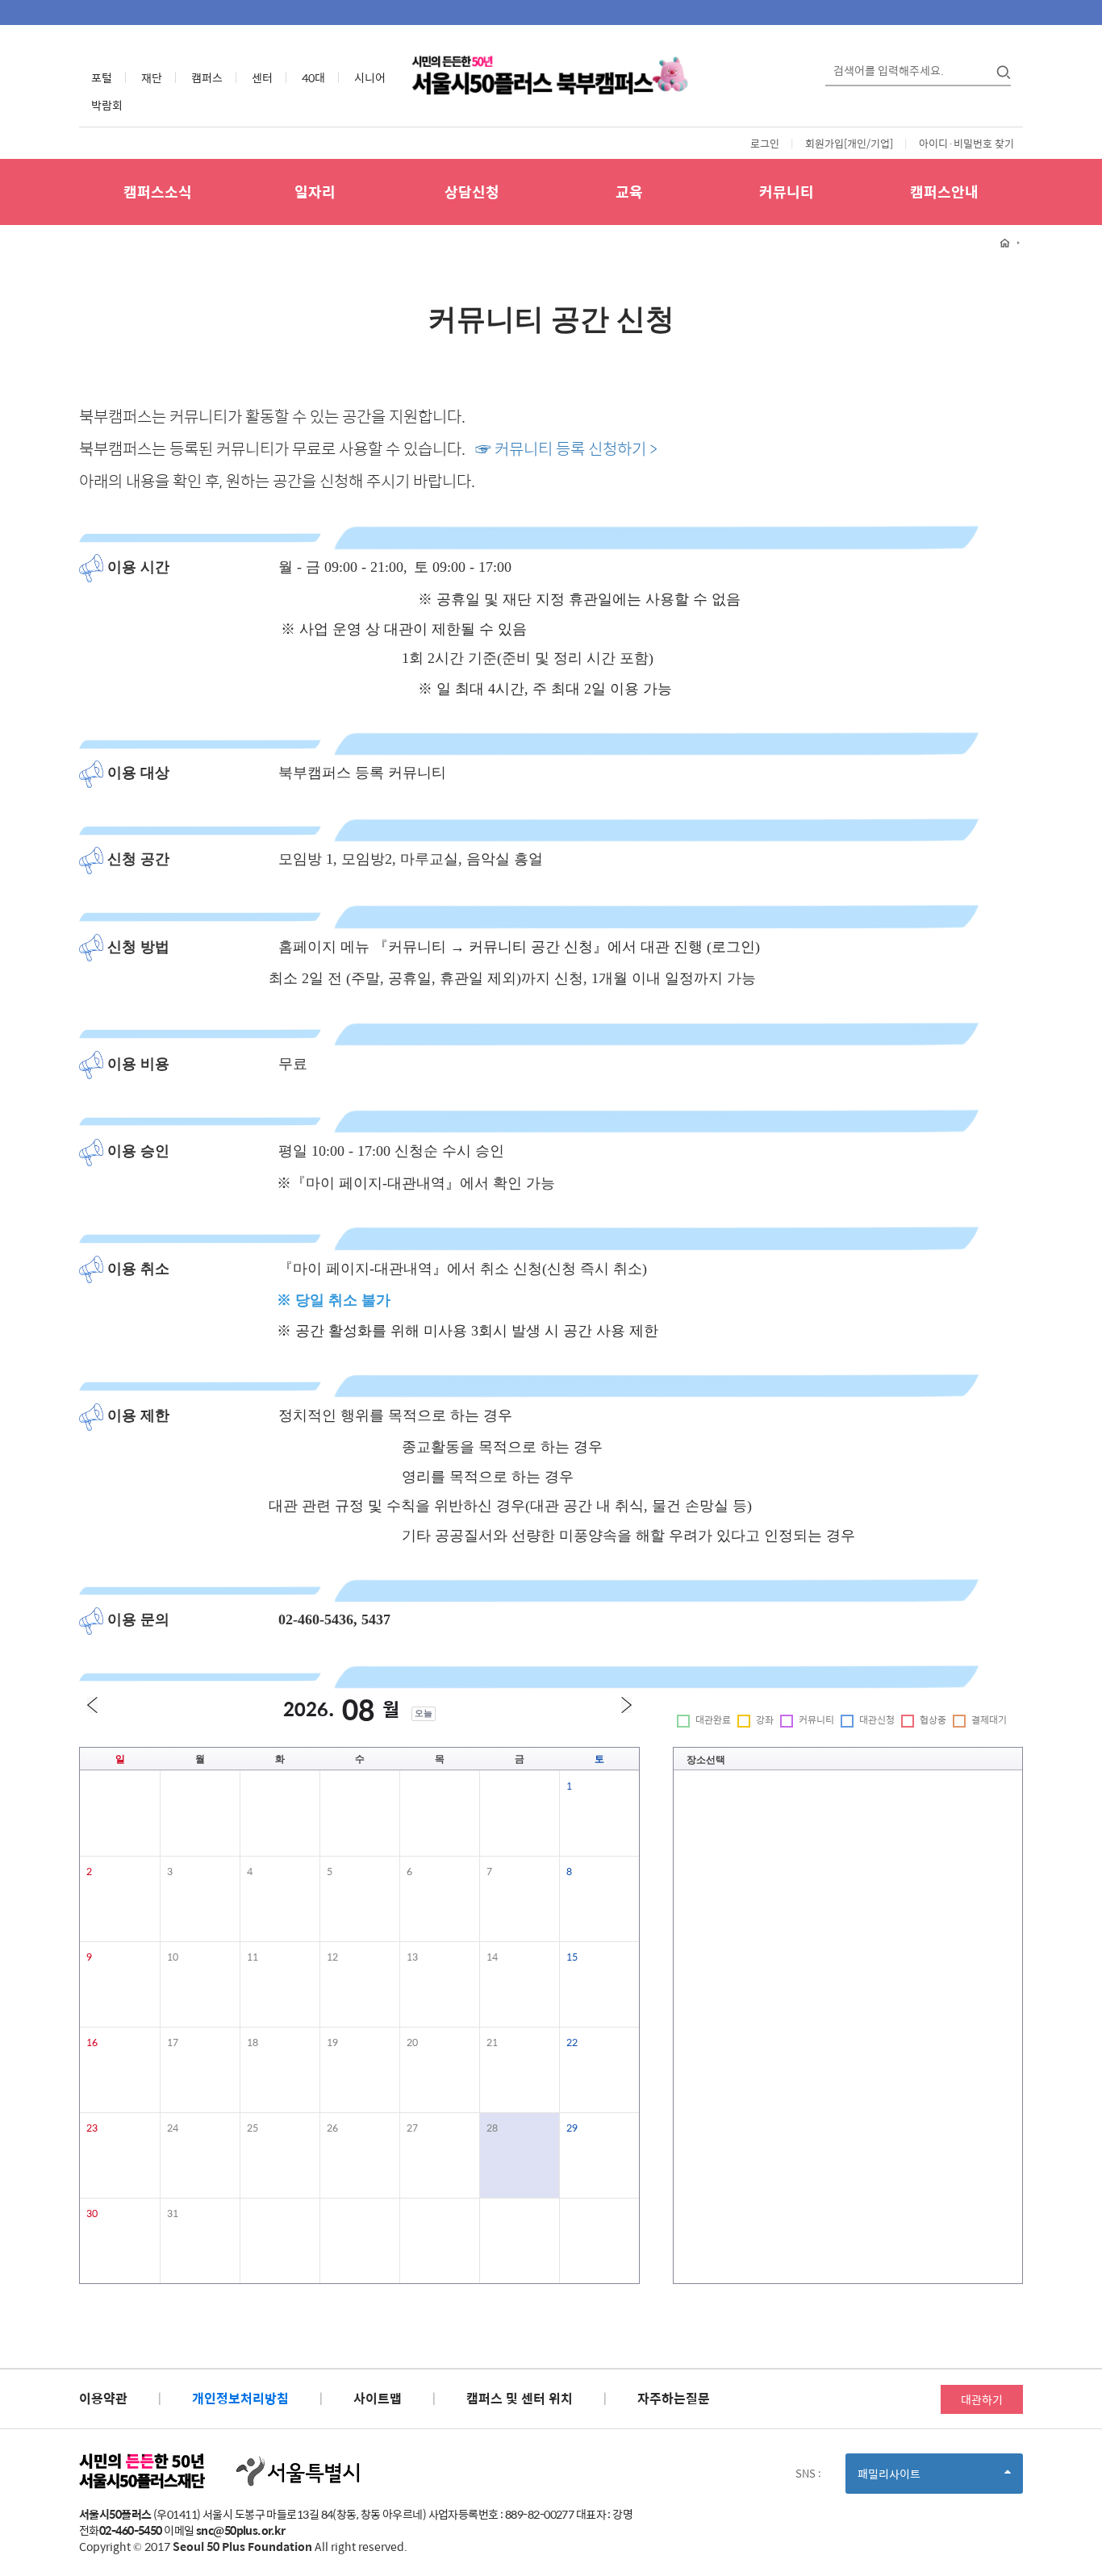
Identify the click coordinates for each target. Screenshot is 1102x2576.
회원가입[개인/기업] (849, 143)
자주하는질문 (674, 2398)
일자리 (315, 192)
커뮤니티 (787, 192)
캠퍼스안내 (944, 192)
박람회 (107, 105)
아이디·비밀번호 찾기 (966, 143)
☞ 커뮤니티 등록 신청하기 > (566, 448)
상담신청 (472, 192)
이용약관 (103, 2398)
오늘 (424, 1713)
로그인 (765, 143)
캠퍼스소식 (158, 192)
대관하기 (982, 2399)
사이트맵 (378, 2398)
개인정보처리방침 (240, 2398)
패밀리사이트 (916, 2479)
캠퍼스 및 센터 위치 (520, 2398)
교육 (629, 192)
